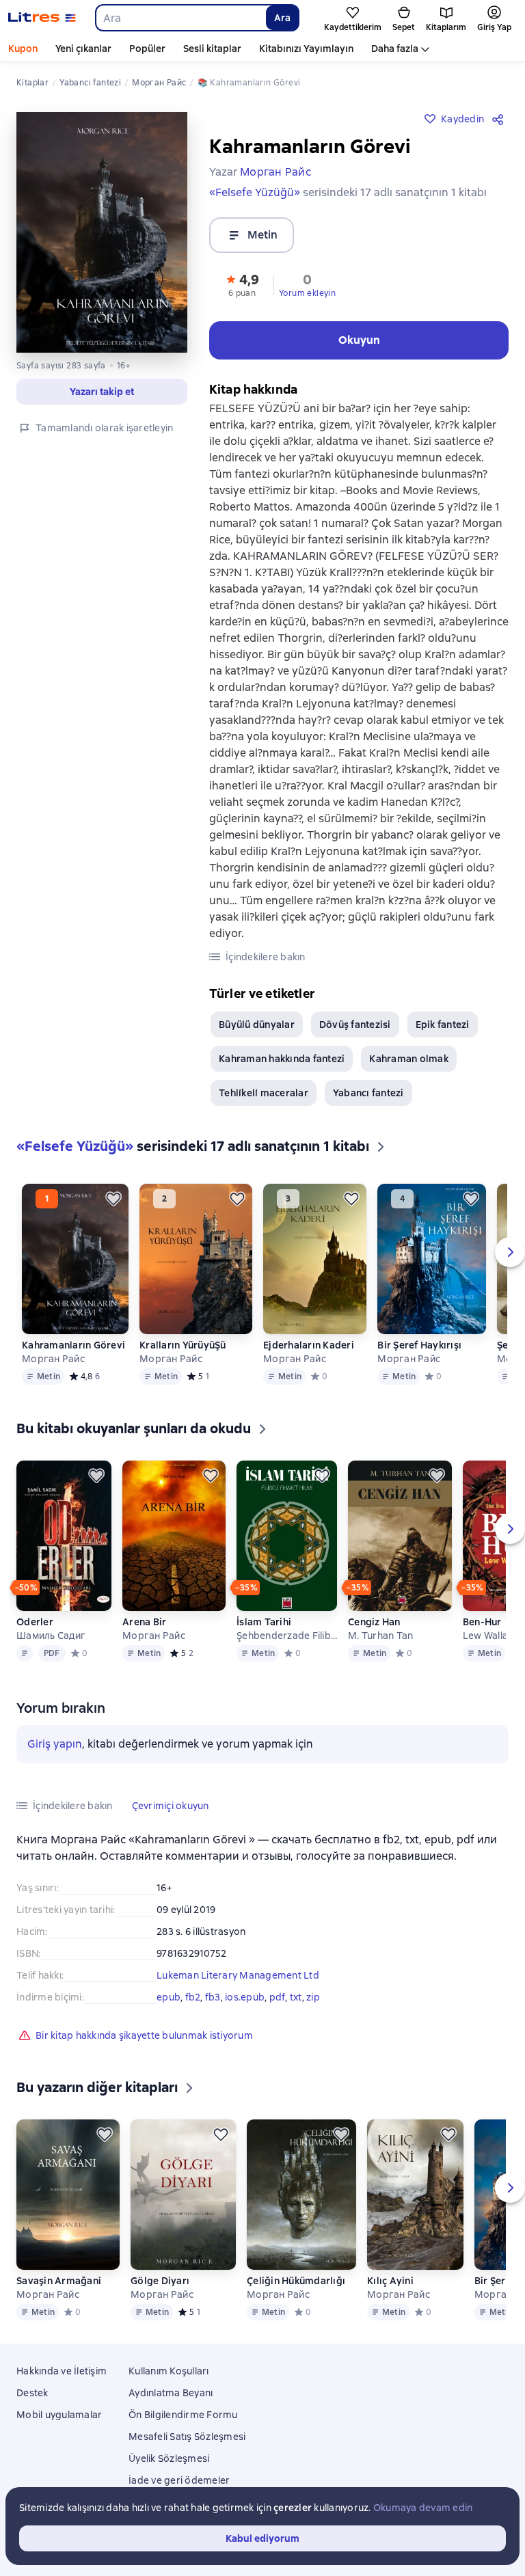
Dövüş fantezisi (355, 1025)
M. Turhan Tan (380, 1636)
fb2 (193, 1997)
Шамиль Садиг (51, 1636)
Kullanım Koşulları (169, 2371)
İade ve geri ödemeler (179, 2480)
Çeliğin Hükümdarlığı (296, 2281)
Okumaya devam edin (423, 2508)
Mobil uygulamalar (59, 2415)
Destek (32, 2393)
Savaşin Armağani (59, 2281)
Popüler (147, 49)
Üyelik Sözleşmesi (169, 2458)
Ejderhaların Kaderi (309, 1345)
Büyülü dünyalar (257, 1025)
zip (313, 1997)
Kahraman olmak (409, 1059)
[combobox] (180, 18)
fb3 (213, 1997)
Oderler (35, 1622)
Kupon (23, 49)
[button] (242, 284)
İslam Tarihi (264, 1622)
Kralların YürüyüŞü (183, 1345)
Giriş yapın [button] (55, 1744)
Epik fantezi (443, 1025)
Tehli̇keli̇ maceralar (264, 1093)
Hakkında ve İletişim (62, 2371)
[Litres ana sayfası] (42, 18)
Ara (282, 18)
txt (296, 1997)
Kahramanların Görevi (73, 1345)
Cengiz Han (374, 1622)
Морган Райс (53, 1359)
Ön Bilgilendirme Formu (183, 2415)
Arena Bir (144, 1622)
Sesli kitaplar (212, 49)
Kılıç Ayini (390, 2281)
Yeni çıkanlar (83, 49)
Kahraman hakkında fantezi (282, 1059)
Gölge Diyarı (160, 2281)
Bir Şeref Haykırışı (419, 1345)
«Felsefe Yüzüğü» (255, 192)
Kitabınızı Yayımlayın (306, 49)
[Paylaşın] (500, 119)
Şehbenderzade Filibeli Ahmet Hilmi (287, 1636)
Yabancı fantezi (368, 1093)
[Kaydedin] (113, 1199)
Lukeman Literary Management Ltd (238, 1975)
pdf (278, 1997)
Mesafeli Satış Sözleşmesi (187, 2437)
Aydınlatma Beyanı (171, 2393)
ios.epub (245, 1997)
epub (169, 1997)
